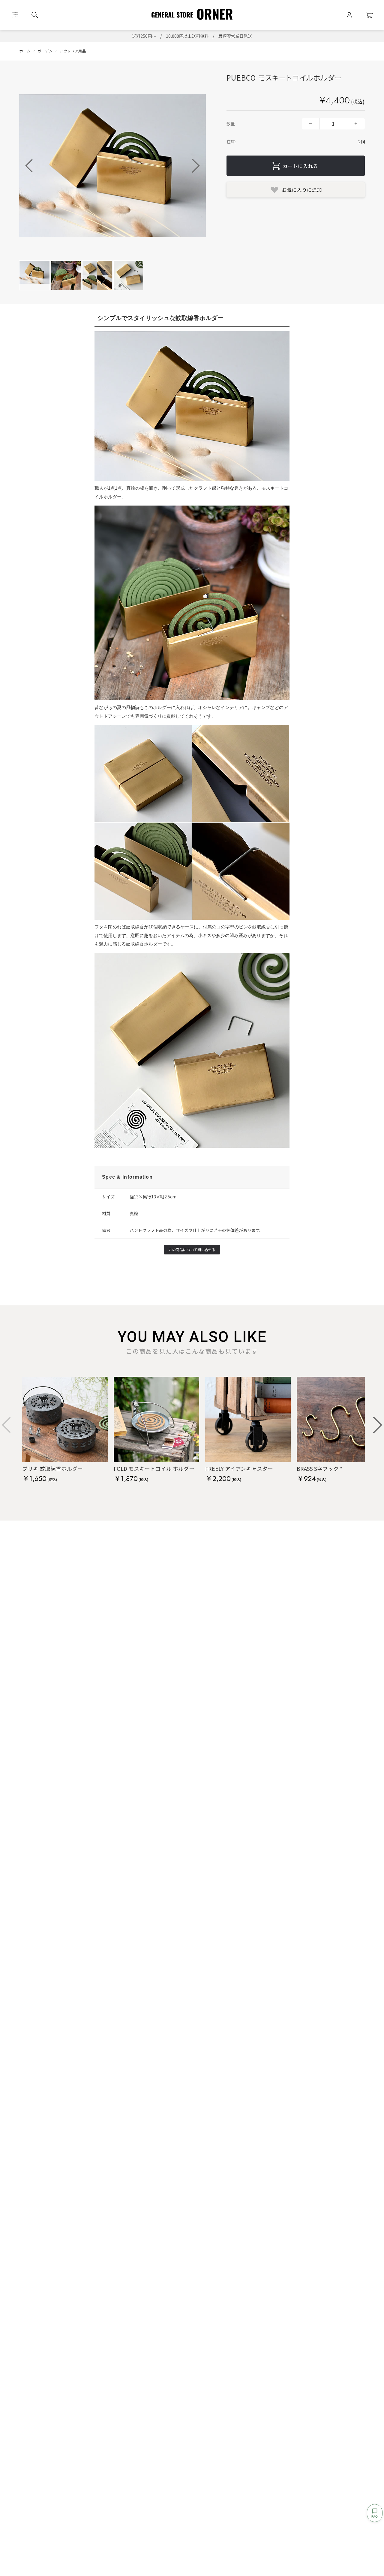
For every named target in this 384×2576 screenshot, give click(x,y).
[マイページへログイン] (349, 15)
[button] (196, 166)
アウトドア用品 (73, 51)
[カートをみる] (369, 15)
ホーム (25, 51)
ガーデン (45, 51)
